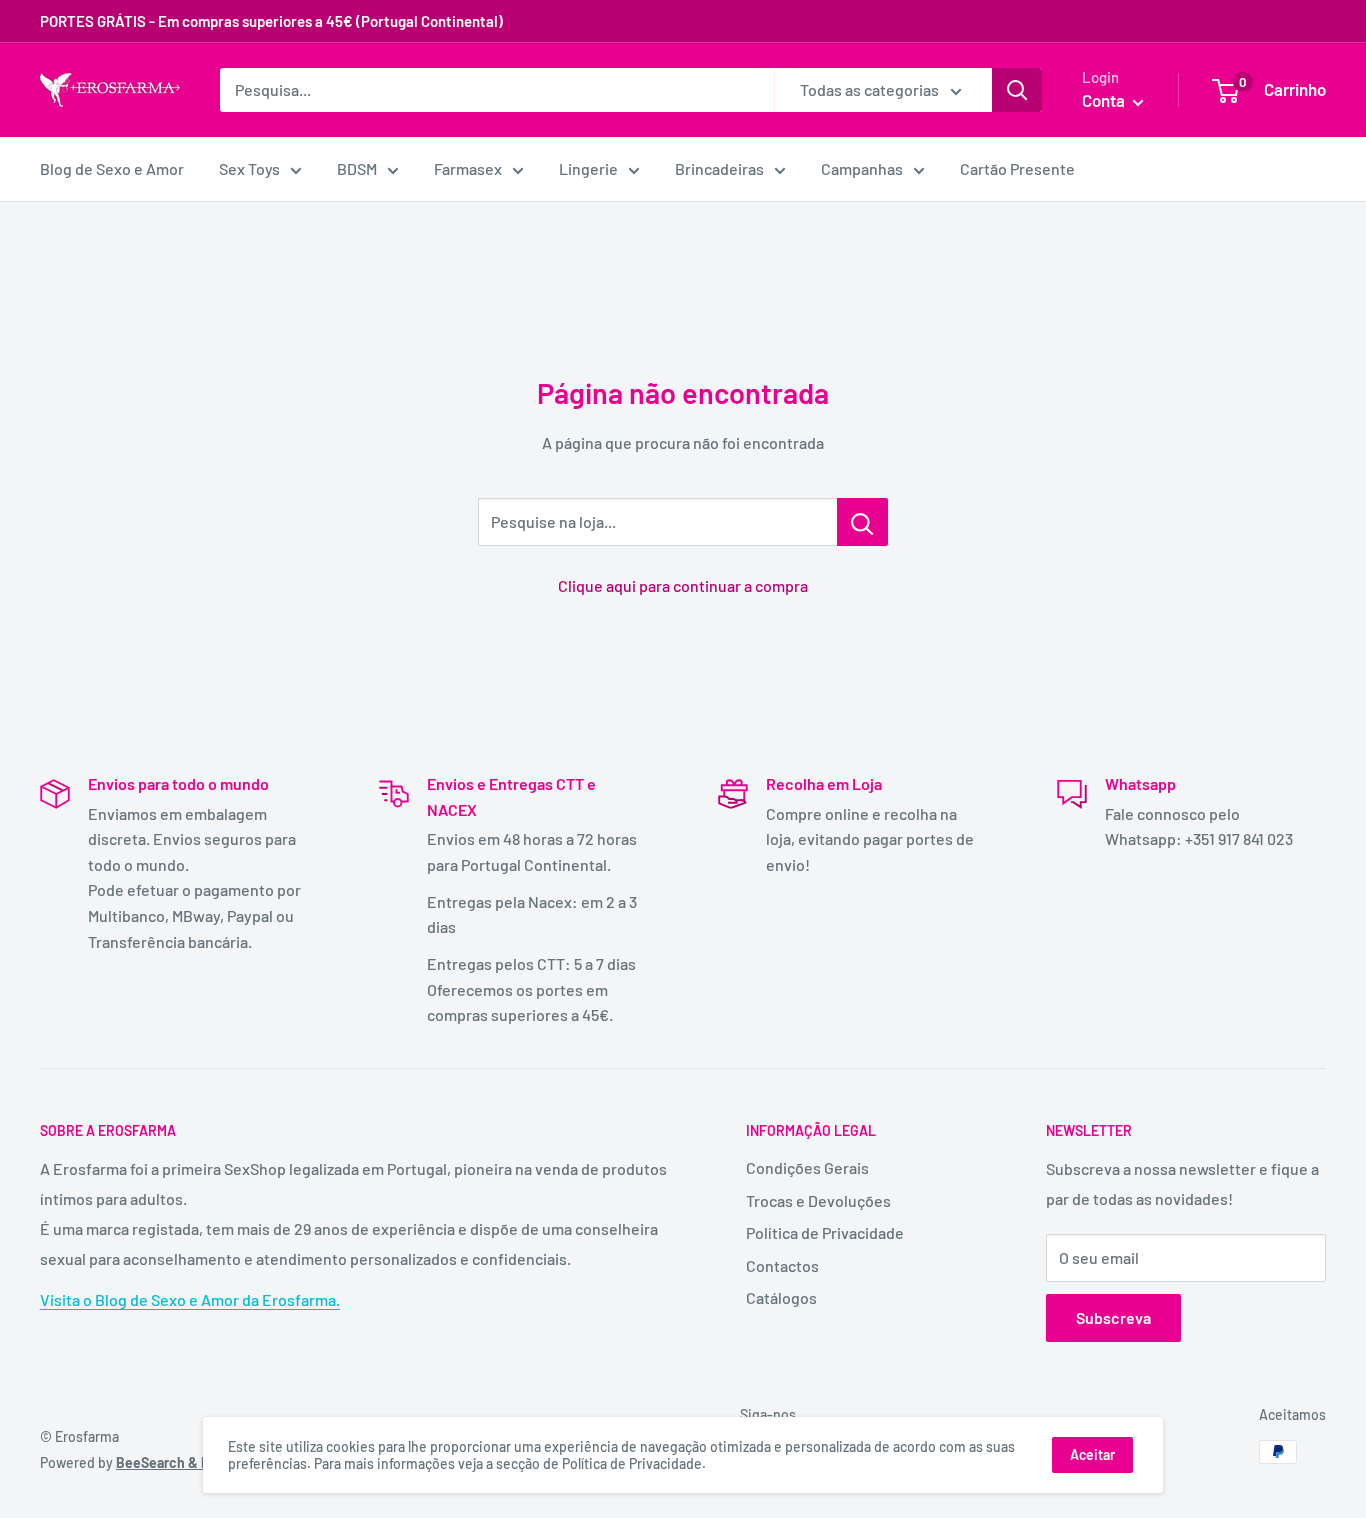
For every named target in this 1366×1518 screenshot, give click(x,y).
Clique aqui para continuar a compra (683, 585)
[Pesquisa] (1017, 90)
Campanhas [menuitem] (862, 168)
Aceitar (1092, 1454)
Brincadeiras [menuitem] (719, 168)
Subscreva (1113, 1317)
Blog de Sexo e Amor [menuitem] (112, 168)
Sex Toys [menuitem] (249, 168)
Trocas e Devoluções (818, 1200)
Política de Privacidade (825, 1232)
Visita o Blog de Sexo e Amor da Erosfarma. (190, 1299)
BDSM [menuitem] (357, 168)
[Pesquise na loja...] (862, 522)
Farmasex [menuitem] (468, 168)
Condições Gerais (807, 1167)
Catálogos (781, 1297)
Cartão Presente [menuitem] (1017, 168)
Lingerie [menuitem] (588, 168)
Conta (1105, 100)
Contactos (782, 1265)
